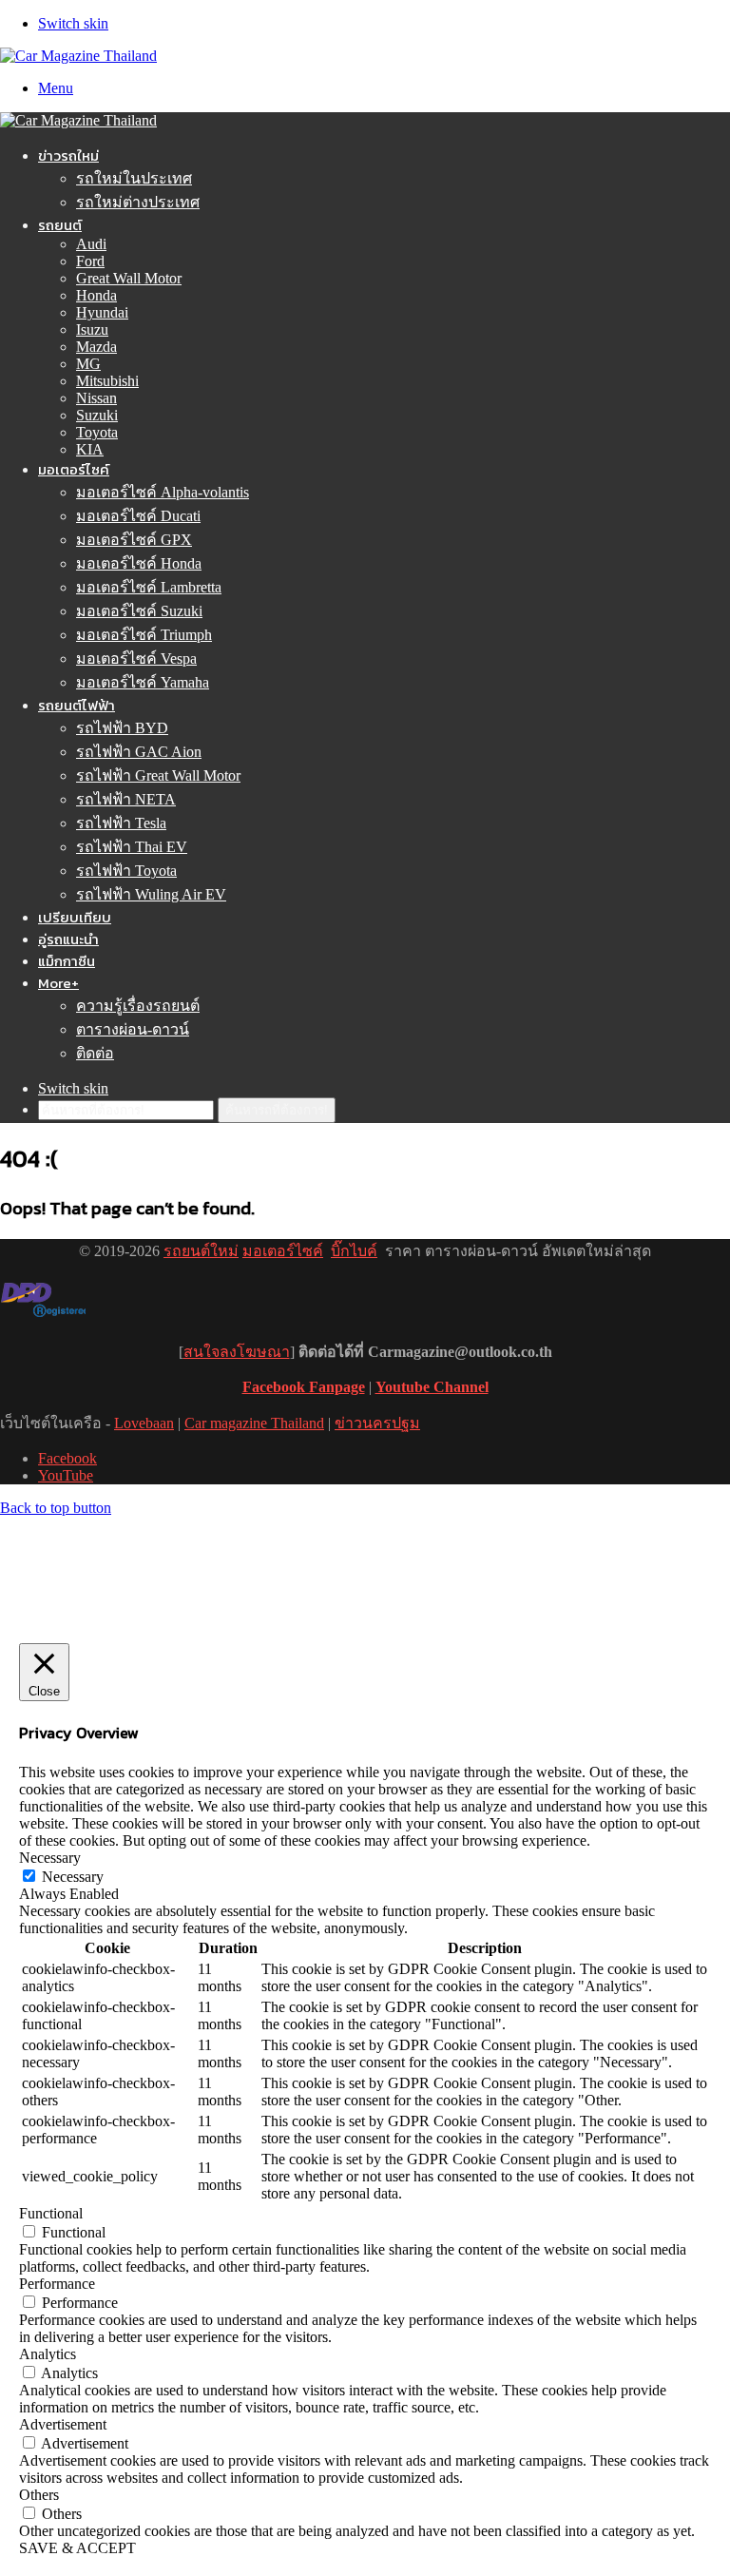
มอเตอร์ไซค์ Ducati (138, 516)
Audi (91, 244)
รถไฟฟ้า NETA (126, 799)
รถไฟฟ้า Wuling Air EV (151, 894)
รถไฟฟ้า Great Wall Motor (158, 775)
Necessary (73, 1877)
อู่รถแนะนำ (68, 939)
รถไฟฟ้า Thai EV (132, 847)
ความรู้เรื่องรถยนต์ (138, 1006)
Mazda (96, 347)
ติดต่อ (95, 1053)
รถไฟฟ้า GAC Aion (139, 752)
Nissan (96, 398)
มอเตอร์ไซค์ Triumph (144, 635)
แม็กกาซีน (67, 961)
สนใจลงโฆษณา (237, 1352)
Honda (96, 295)
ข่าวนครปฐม (377, 1423)
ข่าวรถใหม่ (68, 155)
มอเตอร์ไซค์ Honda (139, 563)
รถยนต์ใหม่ (201, 1251)
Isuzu (92, 329)
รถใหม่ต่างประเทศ (138, 202)
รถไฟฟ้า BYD (122, 728)
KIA (90, 449)
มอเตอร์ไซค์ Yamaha (143, 682)
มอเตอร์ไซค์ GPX (134, 540)
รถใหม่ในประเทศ (134, 178)
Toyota (97, 432)
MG (88, 364)
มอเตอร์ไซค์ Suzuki (139, 611)
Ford (90, 261)
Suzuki (97, 415)
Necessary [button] (50, 1858)
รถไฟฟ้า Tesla (121, 823)
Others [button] (39, 2495)
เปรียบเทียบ (75, 917)
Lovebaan (144, 1423)
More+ (58, 983)
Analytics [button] (48, 2354)
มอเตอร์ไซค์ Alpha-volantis (163, 492)
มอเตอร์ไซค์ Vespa (136, 659)
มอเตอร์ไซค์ (74, 469)
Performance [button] (57, 2284)
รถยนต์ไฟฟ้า (77, 705)
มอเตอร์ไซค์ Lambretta (149, 587)
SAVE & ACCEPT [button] (77, 2548)
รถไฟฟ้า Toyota (126, 871)
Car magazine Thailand (254, 1423)
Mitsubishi (107, 381)
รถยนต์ (60, 225)
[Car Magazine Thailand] (78, 56)
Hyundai (102, 312)
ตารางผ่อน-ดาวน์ (133, 1029)
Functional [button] (51, 2213)
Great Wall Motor (129, 278)
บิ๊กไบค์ (354, 1251)
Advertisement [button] (63, 2424)
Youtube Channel (432, 1387)
